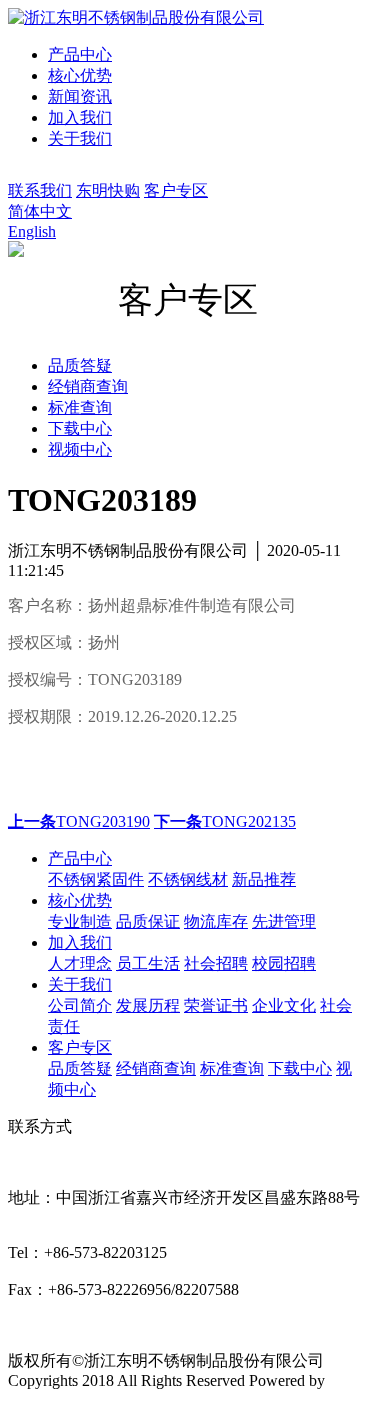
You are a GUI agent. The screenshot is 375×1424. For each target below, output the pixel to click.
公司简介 (80, 1005)
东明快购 (108, 190)
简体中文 (40, 211)
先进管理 (284, 921)
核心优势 (80, 75)
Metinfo (33, 1398)
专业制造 (80, 921)
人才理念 (80, 963)
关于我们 (80, 138)
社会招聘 (216, 963)
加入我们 (80, 117)
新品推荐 (264, 879)
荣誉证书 (216, 1005)
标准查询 (232, 1068)
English (32, 231)
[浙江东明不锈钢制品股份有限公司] (136, 17)
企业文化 (284, 1005)
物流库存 (216, 921)
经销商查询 (156, 1068)
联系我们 (40, 190)
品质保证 (148, 921)
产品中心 (80, 54)
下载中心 (300, 1068)
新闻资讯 (80, 96)
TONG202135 (225, 821)
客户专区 (176, 190)
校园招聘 (284, 963)
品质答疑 (80, 1068)
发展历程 (148, 1005)
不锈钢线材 (188, 879)
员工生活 (148, 963)
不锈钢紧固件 (96, 879)
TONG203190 (79, 821)
